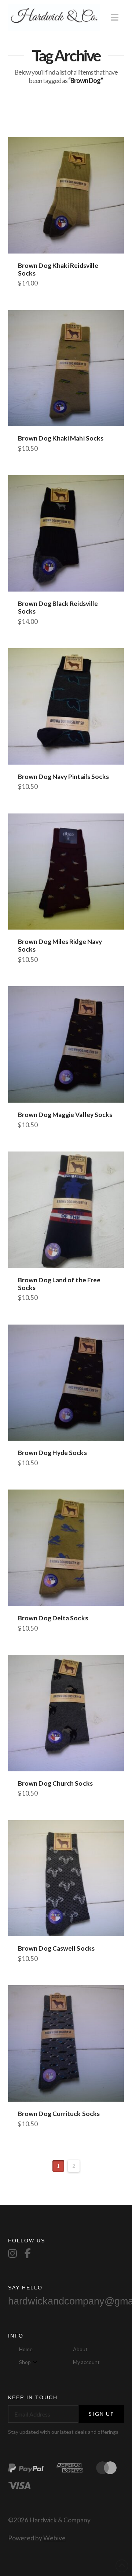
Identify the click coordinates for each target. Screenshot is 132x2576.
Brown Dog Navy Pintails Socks (64, 777)
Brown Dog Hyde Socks (52, 1453)
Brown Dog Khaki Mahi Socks (61, 438)
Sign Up (102, 2414)
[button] (115, 17)
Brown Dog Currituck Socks (59, 2114)
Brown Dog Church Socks (55, 1783)
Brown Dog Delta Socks (53, 1618)
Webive (54, 2538)
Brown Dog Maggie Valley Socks (65, 1115)
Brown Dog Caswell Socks (56, 1948)
